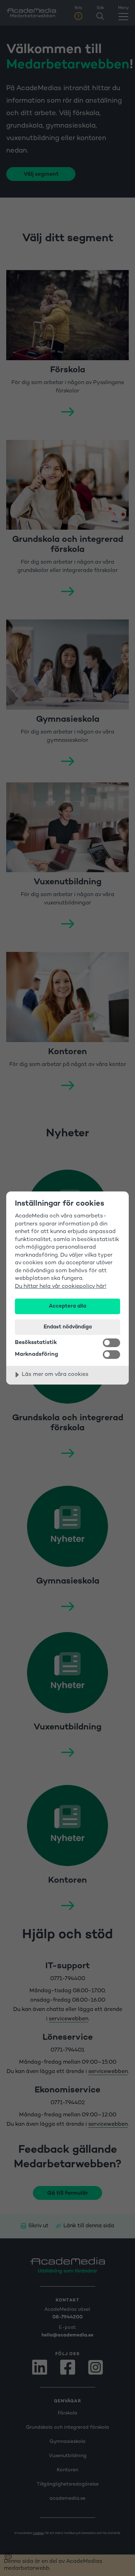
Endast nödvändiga (68, 1327)
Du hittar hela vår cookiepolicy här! (61, 1287)
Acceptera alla (67, 1306)
